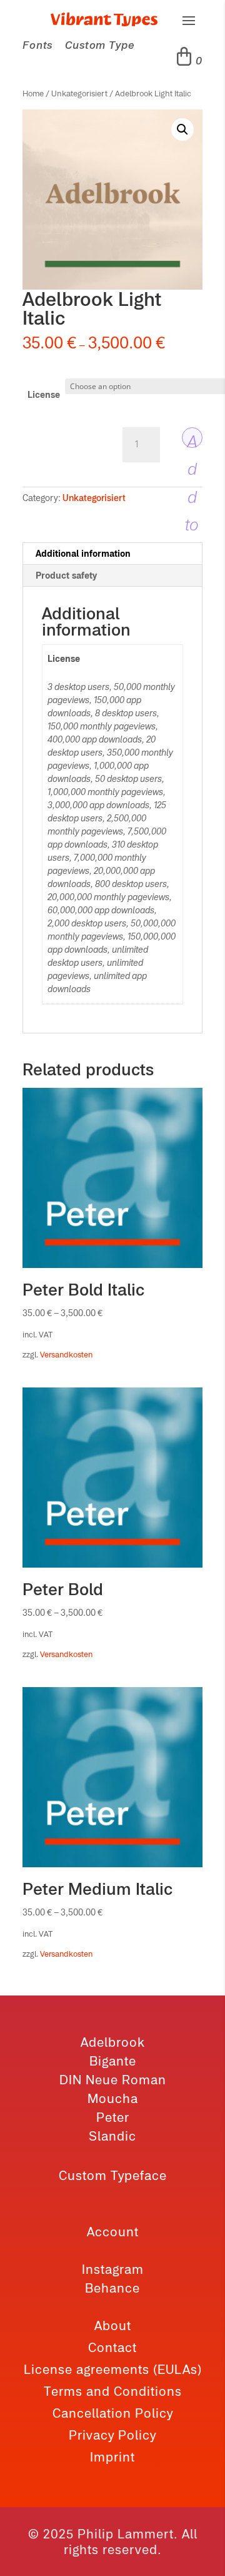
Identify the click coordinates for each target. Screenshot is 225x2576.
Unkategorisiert (79, 94)
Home (33, 94)
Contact (112, 2347)
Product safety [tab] (66, 576)
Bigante (113, 2061)
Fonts (37, 45)
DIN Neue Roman (113, 2080)
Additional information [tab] (83, 554)
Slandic (112, 2136)
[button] (182, 129)
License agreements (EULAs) (113, 2369)
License (44, 395)
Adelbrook (113, 2042)
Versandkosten (66, 1355)
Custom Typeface (113, 2175)
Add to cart (192, 440)
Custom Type (100, 45)
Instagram (113, 2269)
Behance (112, 2288)
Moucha (113, 2098)
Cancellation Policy (113, 2413)
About (113, 2325)
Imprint (112, 2457)
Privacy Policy (112, 2435)
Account (113, 2232)
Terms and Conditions (113, 2391)
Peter (113, 2117)
